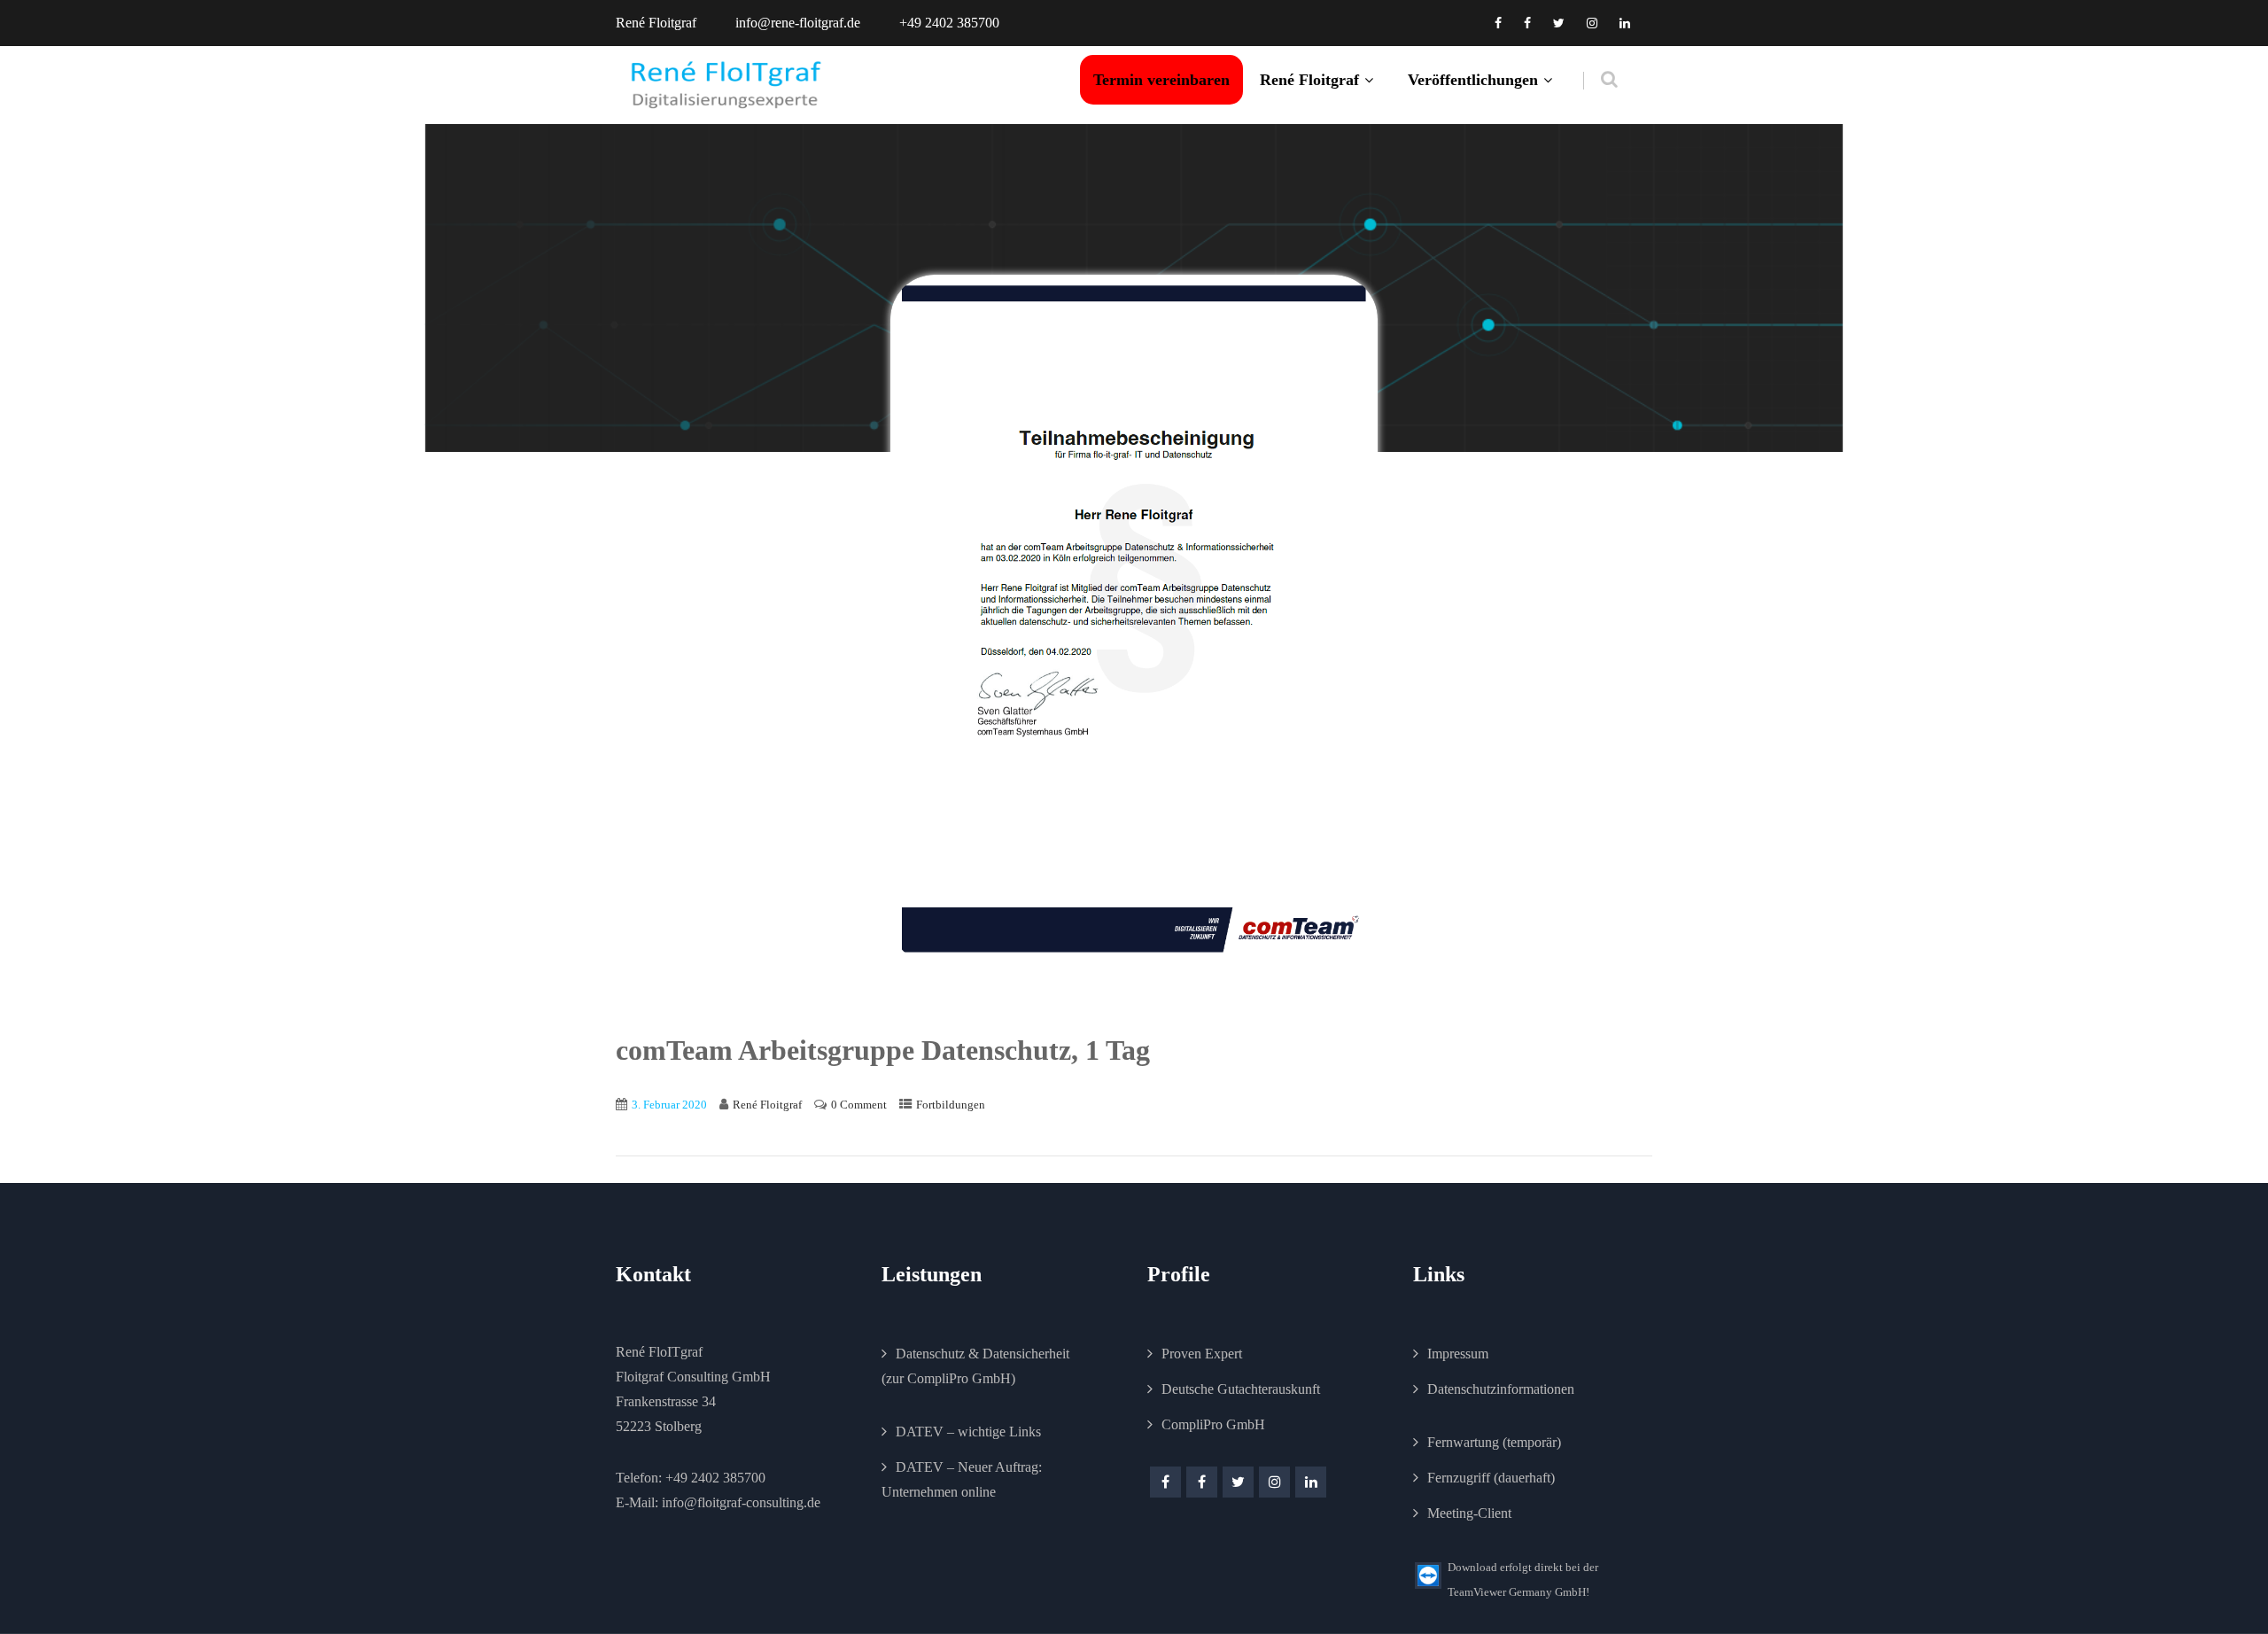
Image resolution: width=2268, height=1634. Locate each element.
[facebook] (1498, 23)
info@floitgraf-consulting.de (741, 1502)
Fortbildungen (951, 1105)
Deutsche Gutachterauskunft (1241, 1389)
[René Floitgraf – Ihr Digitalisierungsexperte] (726, 85)
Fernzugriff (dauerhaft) (1491, 1478)
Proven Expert (1202, 1354)
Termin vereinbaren (1161, 80)
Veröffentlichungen (1473, 80)
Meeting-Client (1469, 1513)
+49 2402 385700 (715, 1478)
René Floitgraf (1309, 80)
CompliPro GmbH (1213, 1424)
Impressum (1458, 1354)
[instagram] (1592, 23)
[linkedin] (1625, 23)
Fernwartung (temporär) (1494, 1442)
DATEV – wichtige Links (968, 1432)
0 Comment (859, 1105)
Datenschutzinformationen (1501, 1389)
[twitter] (1559, 23)
